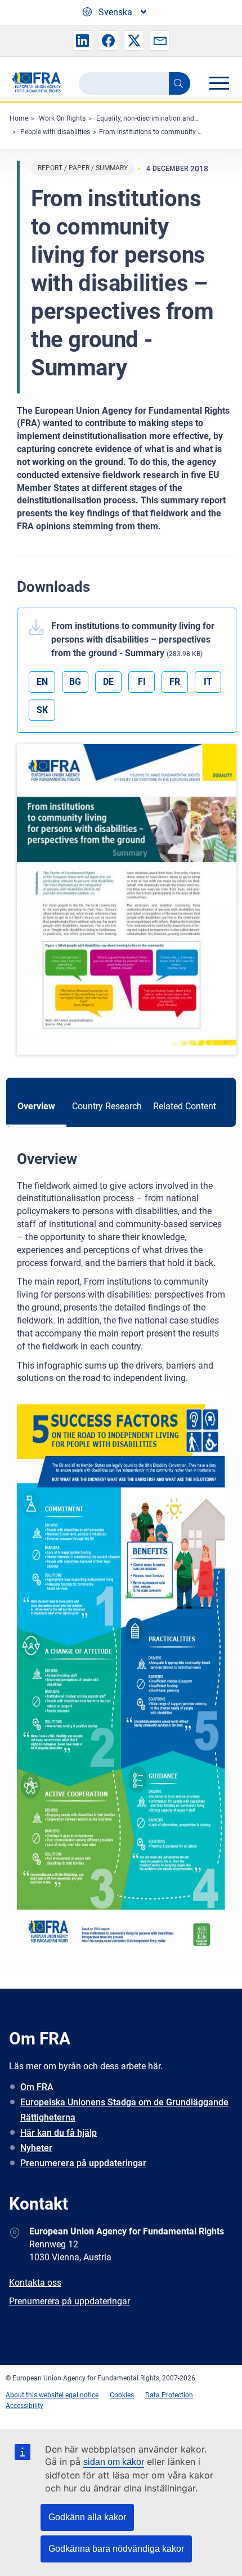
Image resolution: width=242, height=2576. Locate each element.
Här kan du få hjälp (59, 2133)
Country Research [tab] (107, 1106)
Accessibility (24, 2406)
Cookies (122, 2395)
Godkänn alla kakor (87, 2517)
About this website (34, 2395)
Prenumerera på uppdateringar (83, 2163)
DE (108, 682)
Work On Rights (62, 118)
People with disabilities (55, 132)
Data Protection (169, 2395)
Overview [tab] (36, 1106)
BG (75, 682)
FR (175, 682)
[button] (82, 41)
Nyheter (36, 2148)
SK (42, 710)
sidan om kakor (114, 2462)
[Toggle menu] (219, 83)
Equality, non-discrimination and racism (156, 118)
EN (42, 682)
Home (19, 118)
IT (208, 682)
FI (142, 682)
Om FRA (37, 2087)
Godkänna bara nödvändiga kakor (116, 2549)
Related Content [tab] (185, 1106)
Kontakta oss (35, 2283)
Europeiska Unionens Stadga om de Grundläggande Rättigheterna (124, 2110)
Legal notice (80, 2395)
